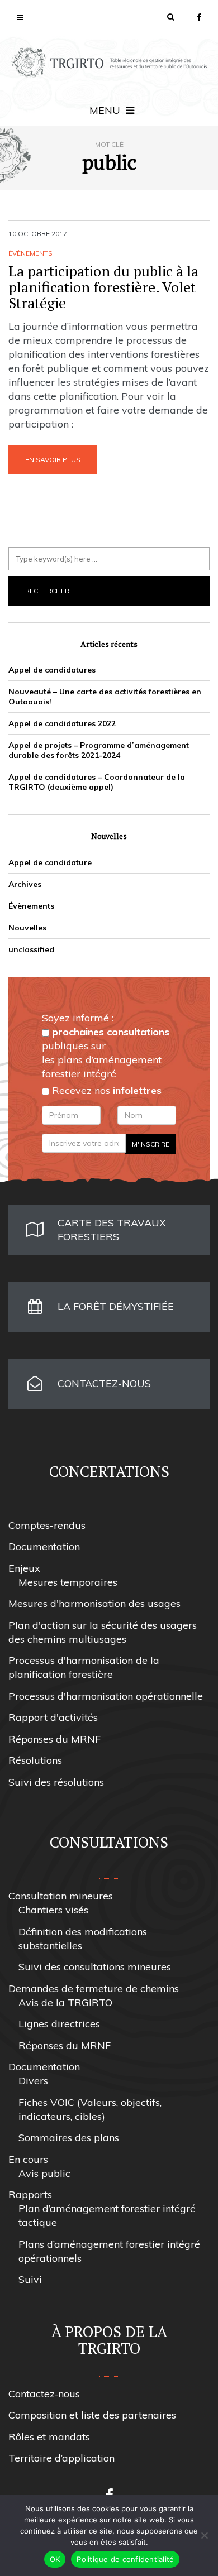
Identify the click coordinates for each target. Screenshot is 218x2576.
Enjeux (24, 1568)
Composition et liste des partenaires (92, 2415)
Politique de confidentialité (125, 2559)
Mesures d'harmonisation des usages (94, 1603)
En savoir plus (53, 460)
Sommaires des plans (69, 2138)
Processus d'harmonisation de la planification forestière (84, 1667)
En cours (28, 2159)
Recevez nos (105, 1090)
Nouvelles (27, 928)
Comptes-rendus (47, 1525)
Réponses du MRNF (54, 1739)
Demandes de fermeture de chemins (94, 1989)
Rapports (30, 2194)
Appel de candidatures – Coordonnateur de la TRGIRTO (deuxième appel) (97, 782)
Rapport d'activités (53, 1717)
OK (55, 2559)
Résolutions (35, 1760)
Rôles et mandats (49, 2437)
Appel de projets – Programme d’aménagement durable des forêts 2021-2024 (99, 750)
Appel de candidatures (52, 670)
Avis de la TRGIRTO (65, 2002)
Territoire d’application (61, 2458)
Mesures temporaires (68, 1582)
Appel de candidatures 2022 (62, 723)
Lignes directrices (59, 2024)
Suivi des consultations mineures (95, 1967)
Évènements (30, 253)
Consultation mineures (61, 1896)
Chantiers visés (53, 1910)
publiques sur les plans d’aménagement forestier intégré (106, 1053)
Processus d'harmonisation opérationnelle (106, 1696)
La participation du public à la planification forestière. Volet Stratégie (103, 287)
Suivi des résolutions (56, 1782)
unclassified (31, 949)
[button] (171, 17)
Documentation (44, 1546)
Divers (33, 2081)
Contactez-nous (44, 2394)
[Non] (204, 2535)
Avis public (44, 2173)
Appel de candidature (50, 862)
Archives (25, 884)
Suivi (30, 2279)
